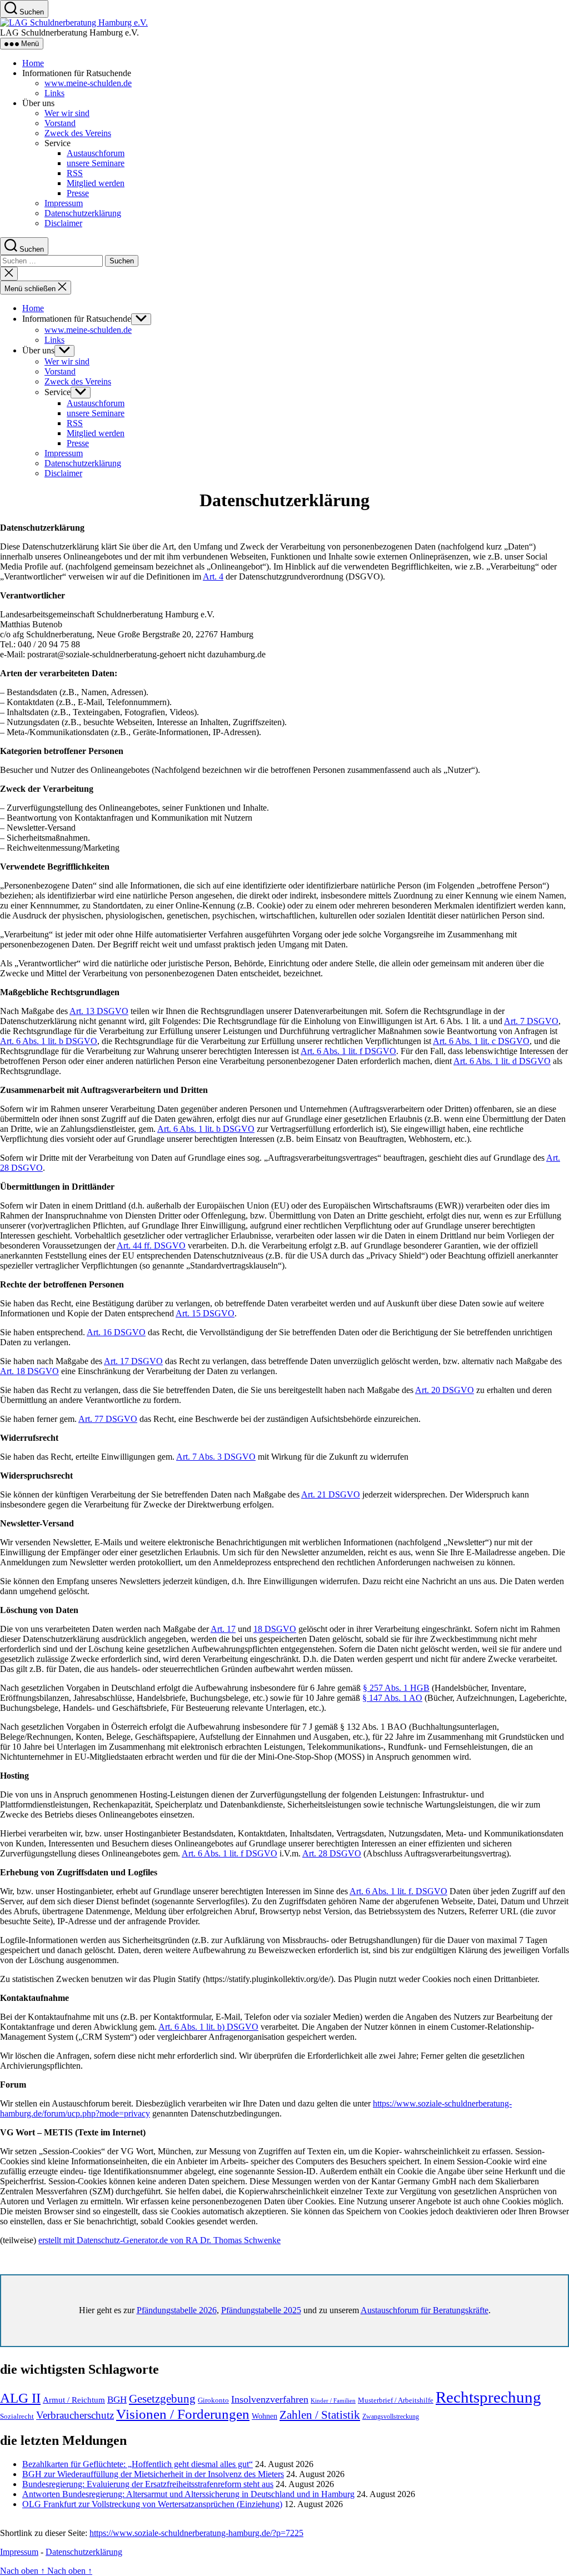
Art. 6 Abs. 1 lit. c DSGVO (481, 1041)
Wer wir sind (67, 113)
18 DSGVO (275, 1629)
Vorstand (60, 123)
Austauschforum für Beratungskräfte (425, 2310)
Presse (78, 193)
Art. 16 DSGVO (116, 1332)
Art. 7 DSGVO (531, 1021)
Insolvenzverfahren (270, 2399)
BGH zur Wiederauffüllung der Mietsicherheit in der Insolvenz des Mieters (153, 2474)
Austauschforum (96, 153)
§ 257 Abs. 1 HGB (396, 1688)
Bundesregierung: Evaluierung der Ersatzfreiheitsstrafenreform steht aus (148, 2484)
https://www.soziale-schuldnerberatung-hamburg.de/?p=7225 (196, 2533)
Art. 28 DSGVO (332, 1853)
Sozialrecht (17, 2416)
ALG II (20, 2398)
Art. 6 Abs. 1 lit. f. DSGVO (398, 1891)
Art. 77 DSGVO (108, 1419)
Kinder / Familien (333, 2401)
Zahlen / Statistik (320, 2415)
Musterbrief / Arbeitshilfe (396, 2400)
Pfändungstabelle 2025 (261, 2310)
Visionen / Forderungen (183, 2414)
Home (33, 63)
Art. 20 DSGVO (445, 1390)
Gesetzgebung (162, 2399)
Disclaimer (63, 223)
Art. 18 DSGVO (29, 1371)
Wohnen (264, 2416)
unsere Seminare (96, 163)
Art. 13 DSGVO (99, 1011)
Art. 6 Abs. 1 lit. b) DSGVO (208, 2027)
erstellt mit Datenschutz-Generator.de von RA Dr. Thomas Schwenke (159, 2240)
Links (54, 93)
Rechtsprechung (488, 2397)
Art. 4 (213, 576)
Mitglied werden (96, 183)
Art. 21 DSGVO (331, 1494)
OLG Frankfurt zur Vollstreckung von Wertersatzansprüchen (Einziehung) (152, 2504)
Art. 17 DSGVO (133, 1361)
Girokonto (213, 2400)
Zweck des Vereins (78, 133)
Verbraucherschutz (75, 2415)
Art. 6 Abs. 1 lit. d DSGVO (502, 1061)
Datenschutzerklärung (83, 213)
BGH (117, 2400)
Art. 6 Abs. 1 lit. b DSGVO (49, 1041)
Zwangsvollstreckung (391, 2417)
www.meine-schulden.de (88, 83)
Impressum (64, 203)
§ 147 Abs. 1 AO (392, 1698)
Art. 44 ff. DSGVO (151, 1245)
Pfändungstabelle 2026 (177, 2310)
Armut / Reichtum (74, 2400)
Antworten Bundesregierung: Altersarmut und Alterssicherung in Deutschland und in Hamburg (188, 2494)
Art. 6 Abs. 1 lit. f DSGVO (348, 1051)
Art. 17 (223, 1629)
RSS (75, 173)
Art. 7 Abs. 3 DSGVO (216, 1457)
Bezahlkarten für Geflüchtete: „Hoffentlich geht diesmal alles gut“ (138, 2464)
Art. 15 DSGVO (205, 1313)
